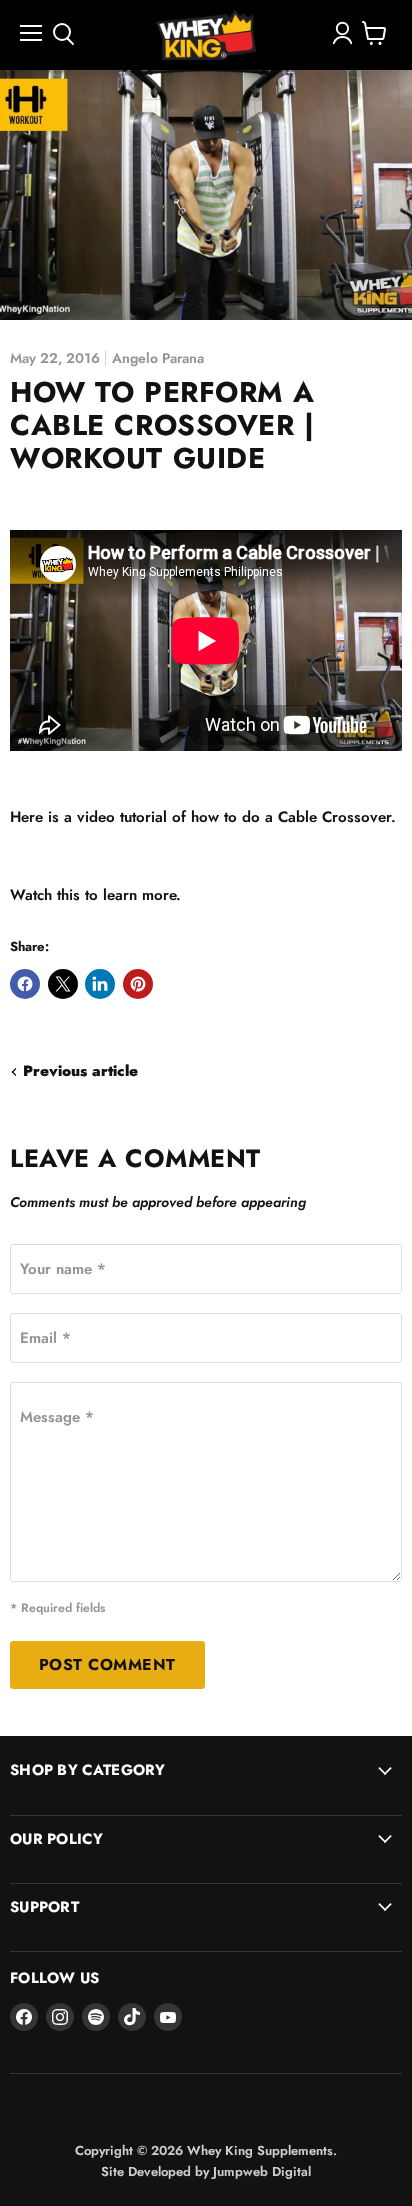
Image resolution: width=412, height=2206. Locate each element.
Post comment (107, 1664)
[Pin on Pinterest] (138, 984)
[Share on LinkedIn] (100, 984)
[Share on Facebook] (25, 984)
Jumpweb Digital (262, 2171)
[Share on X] (63, 984)
